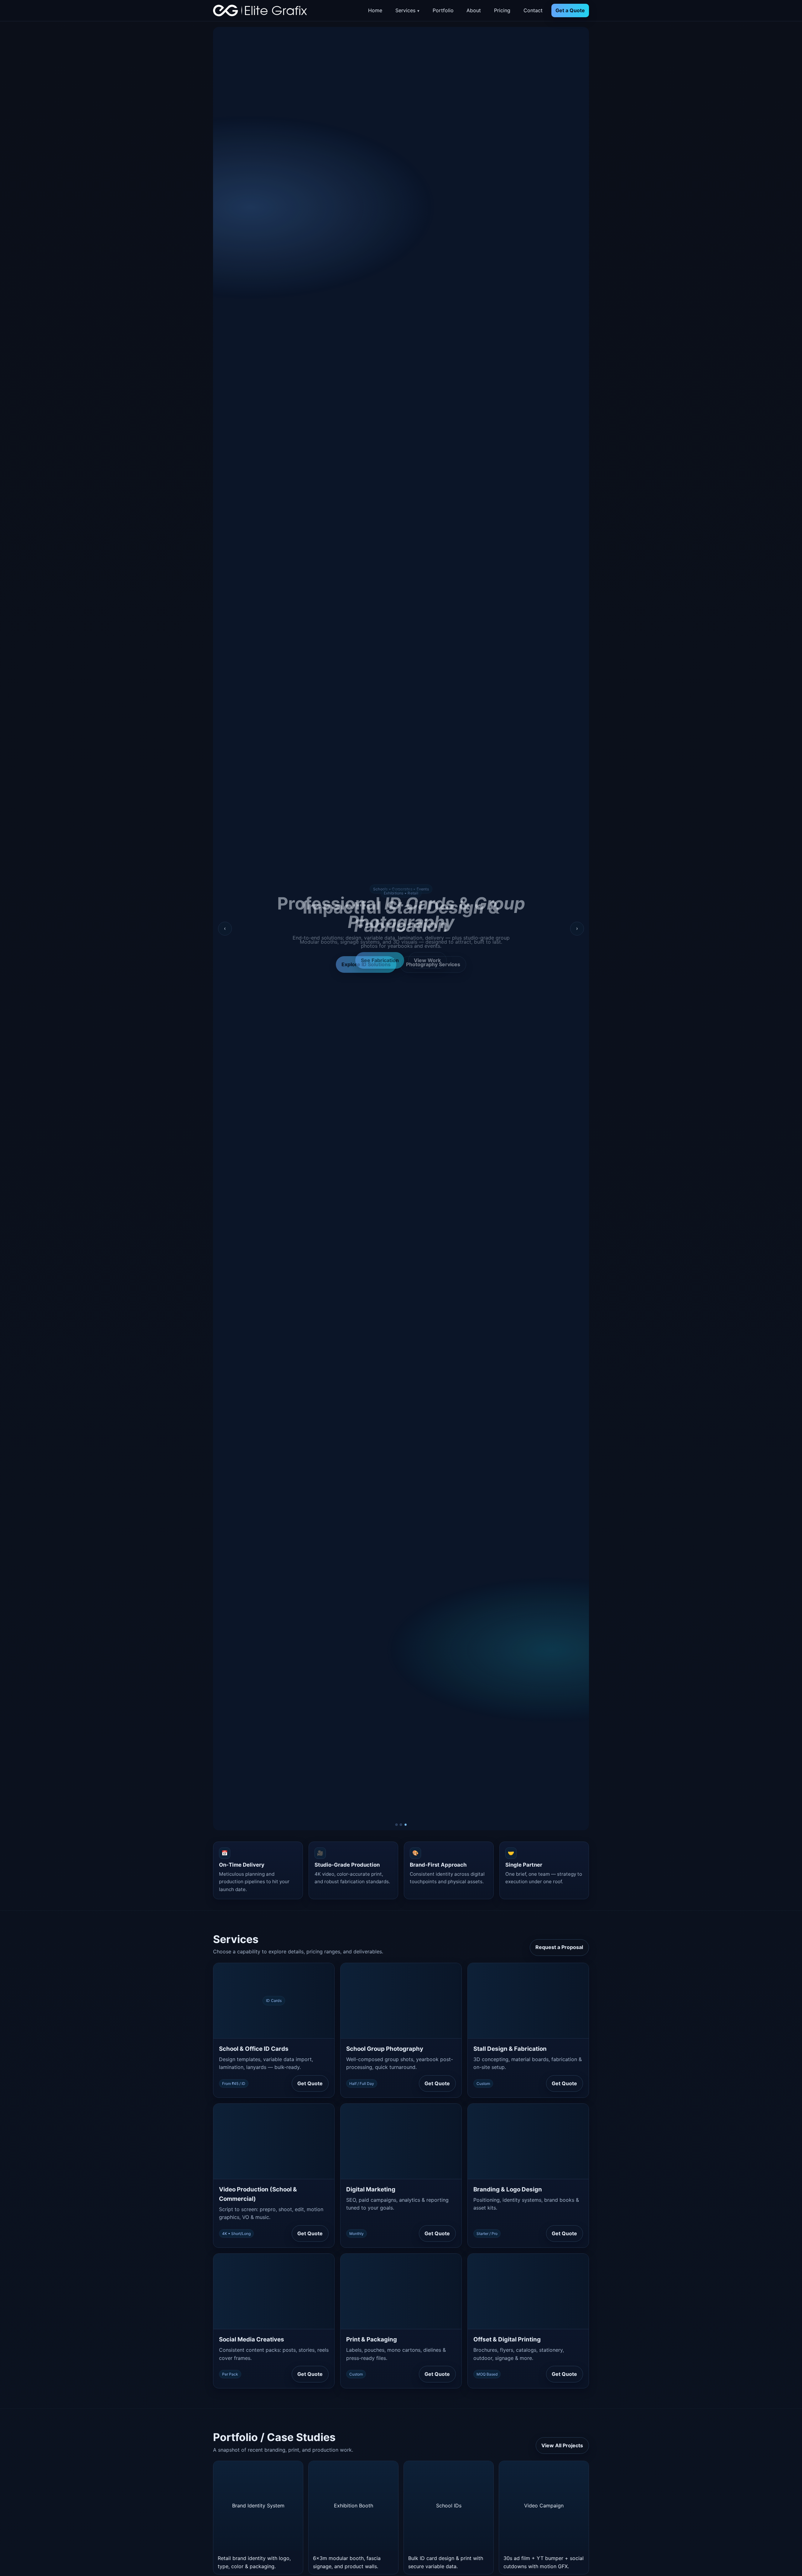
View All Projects (562, 2445)
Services (405, 10)
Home (375, 10)
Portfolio (443, 10)
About (474, 10)
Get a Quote (570, 10)
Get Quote (310, 2083)
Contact (533, 10)
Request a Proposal (559, 1947)
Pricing (502, 10)
